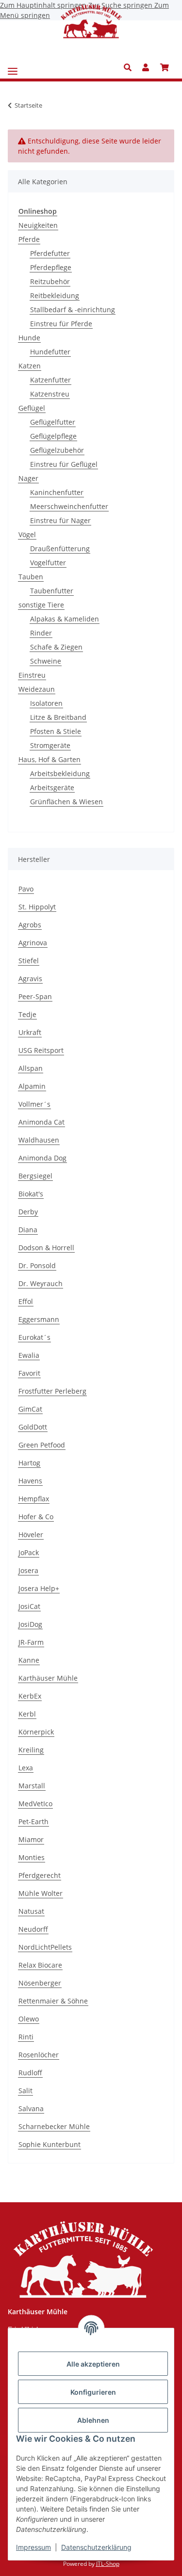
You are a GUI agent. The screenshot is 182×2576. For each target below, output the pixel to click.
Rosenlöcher (39, 2055)
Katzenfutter (50, 380)
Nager (28, 478)
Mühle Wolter (41, 1893)
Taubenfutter (52, 591)
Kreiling (31, 1750)
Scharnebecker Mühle (54, 2126)
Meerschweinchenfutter (69, 506)
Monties (32, 1857)
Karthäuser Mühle (48, 1678)
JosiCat (29, 1606)
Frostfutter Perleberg (52, 1391)
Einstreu (32, 675)
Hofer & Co (36, 1517)
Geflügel (32, 408)
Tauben (31, 577)
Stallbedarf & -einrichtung (73, 310)
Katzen (30, 366)
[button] (130, 67)
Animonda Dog (42, 1158)
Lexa (26, 1768)
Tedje (27, 1014)
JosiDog (30, 1624)
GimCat (30, 1409)
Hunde (29, 338)
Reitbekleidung (55, 295)
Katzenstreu (50, 394)
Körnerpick (36, 1732)
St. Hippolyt (37, 907)
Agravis (30, 978)
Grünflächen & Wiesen (66, 802)
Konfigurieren (93, 2392)
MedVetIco (35, 1804)
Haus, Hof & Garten (50, 759)
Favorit (29, 1373)
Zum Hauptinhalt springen (44, 5)
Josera (28, 1570)
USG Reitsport (41, 1050)
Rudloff (30, 2073)
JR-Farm (31, 1642)
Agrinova (33, 943)
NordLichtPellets (45, 1947)
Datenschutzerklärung (96, 2547)
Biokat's (31, 1194)
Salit (25, 2091)
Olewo (29, 2019)
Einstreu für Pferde (61, 324)
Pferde (29, 239)
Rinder (41, 633)
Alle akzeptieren (93, 2364)
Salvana (31, 2108)
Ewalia (29, 1355)
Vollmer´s (34, 1104)
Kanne (29, 1660)
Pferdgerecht (40, 1875)
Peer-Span (35, 996)
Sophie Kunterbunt (50, 2144)
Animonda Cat (41, 1122)
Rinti (26, 2037)
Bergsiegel (35, 1176)
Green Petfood (42, 1445)
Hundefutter (50, 352)
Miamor (31, 1839)
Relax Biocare (40, 1965)
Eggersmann (39, 1319)
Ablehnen (93, 2420)
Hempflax (34, 1499)
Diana (28, 1230)
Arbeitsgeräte (52, 787)
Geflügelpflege (53, 436)
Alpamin (32, 1086)
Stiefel (29, 961)
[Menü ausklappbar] (13, 68)
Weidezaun (37, 689)
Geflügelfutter (53, 422)
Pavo (26, 889)
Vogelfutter (48, 563)
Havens (30, 1481)
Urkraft (30, 1032)
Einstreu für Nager (60, 520)
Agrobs (30, 925)
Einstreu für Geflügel (64, 464)
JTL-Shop (108, 2564)
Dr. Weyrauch (41, 1283)
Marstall (32, 1786)
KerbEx (30, 1696)
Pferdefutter (50, 253)
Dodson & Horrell (46, 1248)
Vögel (27, 534)
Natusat (31, 1911)
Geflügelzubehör (57, 450)
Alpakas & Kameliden (65, 619)
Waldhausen (39, 1140)
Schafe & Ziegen (56, 647)
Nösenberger (40, 1983)
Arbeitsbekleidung (60, 773)
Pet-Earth (33, 1821)
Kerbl (27, 1714)
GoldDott (33, 1427)
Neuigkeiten (38, 225)
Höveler (31, 1534)
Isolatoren (46, 703)
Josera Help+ (39, 1588)
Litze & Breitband (58, 717)
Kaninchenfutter (57, 492)
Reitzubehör (50, 281)
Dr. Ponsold (37, 1265)
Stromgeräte (50, 745)
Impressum (33, 2547)
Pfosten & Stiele (56, 731)
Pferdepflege (51, 267)
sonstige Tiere (41, 605)
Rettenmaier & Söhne (53, 2001)
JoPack (29, 1552)
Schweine (46, 661)
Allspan (31, 1068)
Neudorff (33, 1929)
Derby (28, 1212)
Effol (26, 1301)
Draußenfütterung (60, 549)
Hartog (29, 1463)
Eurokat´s (34, 1337)
